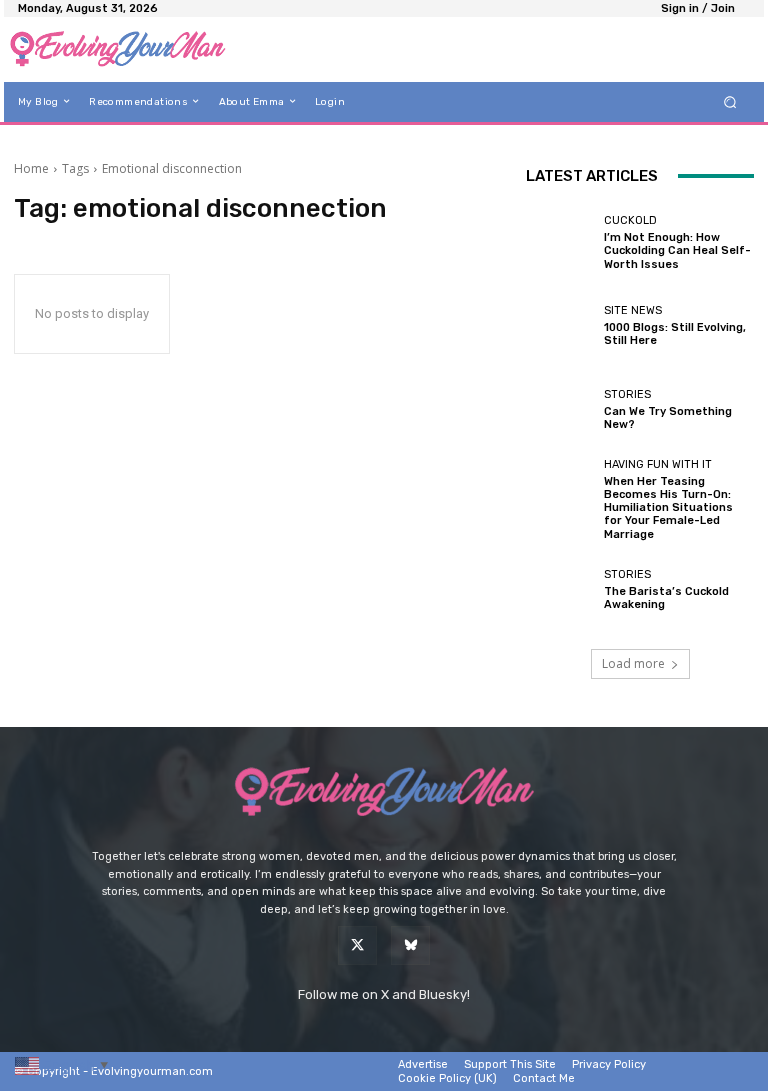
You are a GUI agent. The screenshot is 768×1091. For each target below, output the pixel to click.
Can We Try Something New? (668, 418)
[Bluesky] (410, 945)
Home (31, 168)
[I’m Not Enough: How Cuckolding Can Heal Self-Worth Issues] (560, 243)
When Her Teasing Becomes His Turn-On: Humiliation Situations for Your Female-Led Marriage (668, 508)
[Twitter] (357, 945)
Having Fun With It (658, 464)
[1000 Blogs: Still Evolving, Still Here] (560, 326)
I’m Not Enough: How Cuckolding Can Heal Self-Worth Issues (677, 250)
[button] (730, 101)
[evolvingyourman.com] (117, 49)
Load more (633, 663)
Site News (633, 310)
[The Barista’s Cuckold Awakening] (560, 590)
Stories (627, 394)
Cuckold (630, 220)
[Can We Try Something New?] (560, 410)
